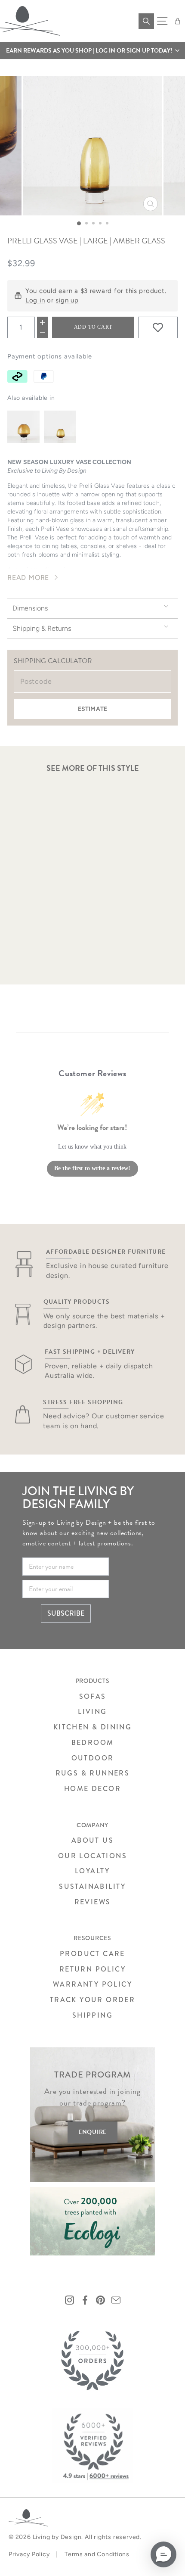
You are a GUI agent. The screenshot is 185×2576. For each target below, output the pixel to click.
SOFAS (93, 1696)
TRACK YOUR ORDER (92, 2000)
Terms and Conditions (97, 2554)
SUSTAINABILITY (92, 1886)
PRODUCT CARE (92, 1954)
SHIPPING (92, 2015)
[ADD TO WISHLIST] (158, 327)
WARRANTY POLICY (92, 1984)
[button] (92, 50)
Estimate (92, 709)
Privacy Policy (29, 2554)
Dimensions (30, 608)
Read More (28, 578)
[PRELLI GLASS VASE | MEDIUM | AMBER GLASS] (60, 427)
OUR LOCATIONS (92, 1856)
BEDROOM (93, 1743)
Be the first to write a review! (92, 1168)
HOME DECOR (92, 1789)
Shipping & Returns (42, 628)
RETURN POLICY (92, 1969)
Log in (35, 300)
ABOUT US (92, 1840)
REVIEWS (93, 1902)
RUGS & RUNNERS (93, 1773)
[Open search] (146, 21)
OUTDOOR (93, 1758)
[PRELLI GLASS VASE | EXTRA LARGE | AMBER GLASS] (23, 427)
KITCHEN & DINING (92, 1727)
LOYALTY (92, 1871)
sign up (67, 300)
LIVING (92, 1712)
